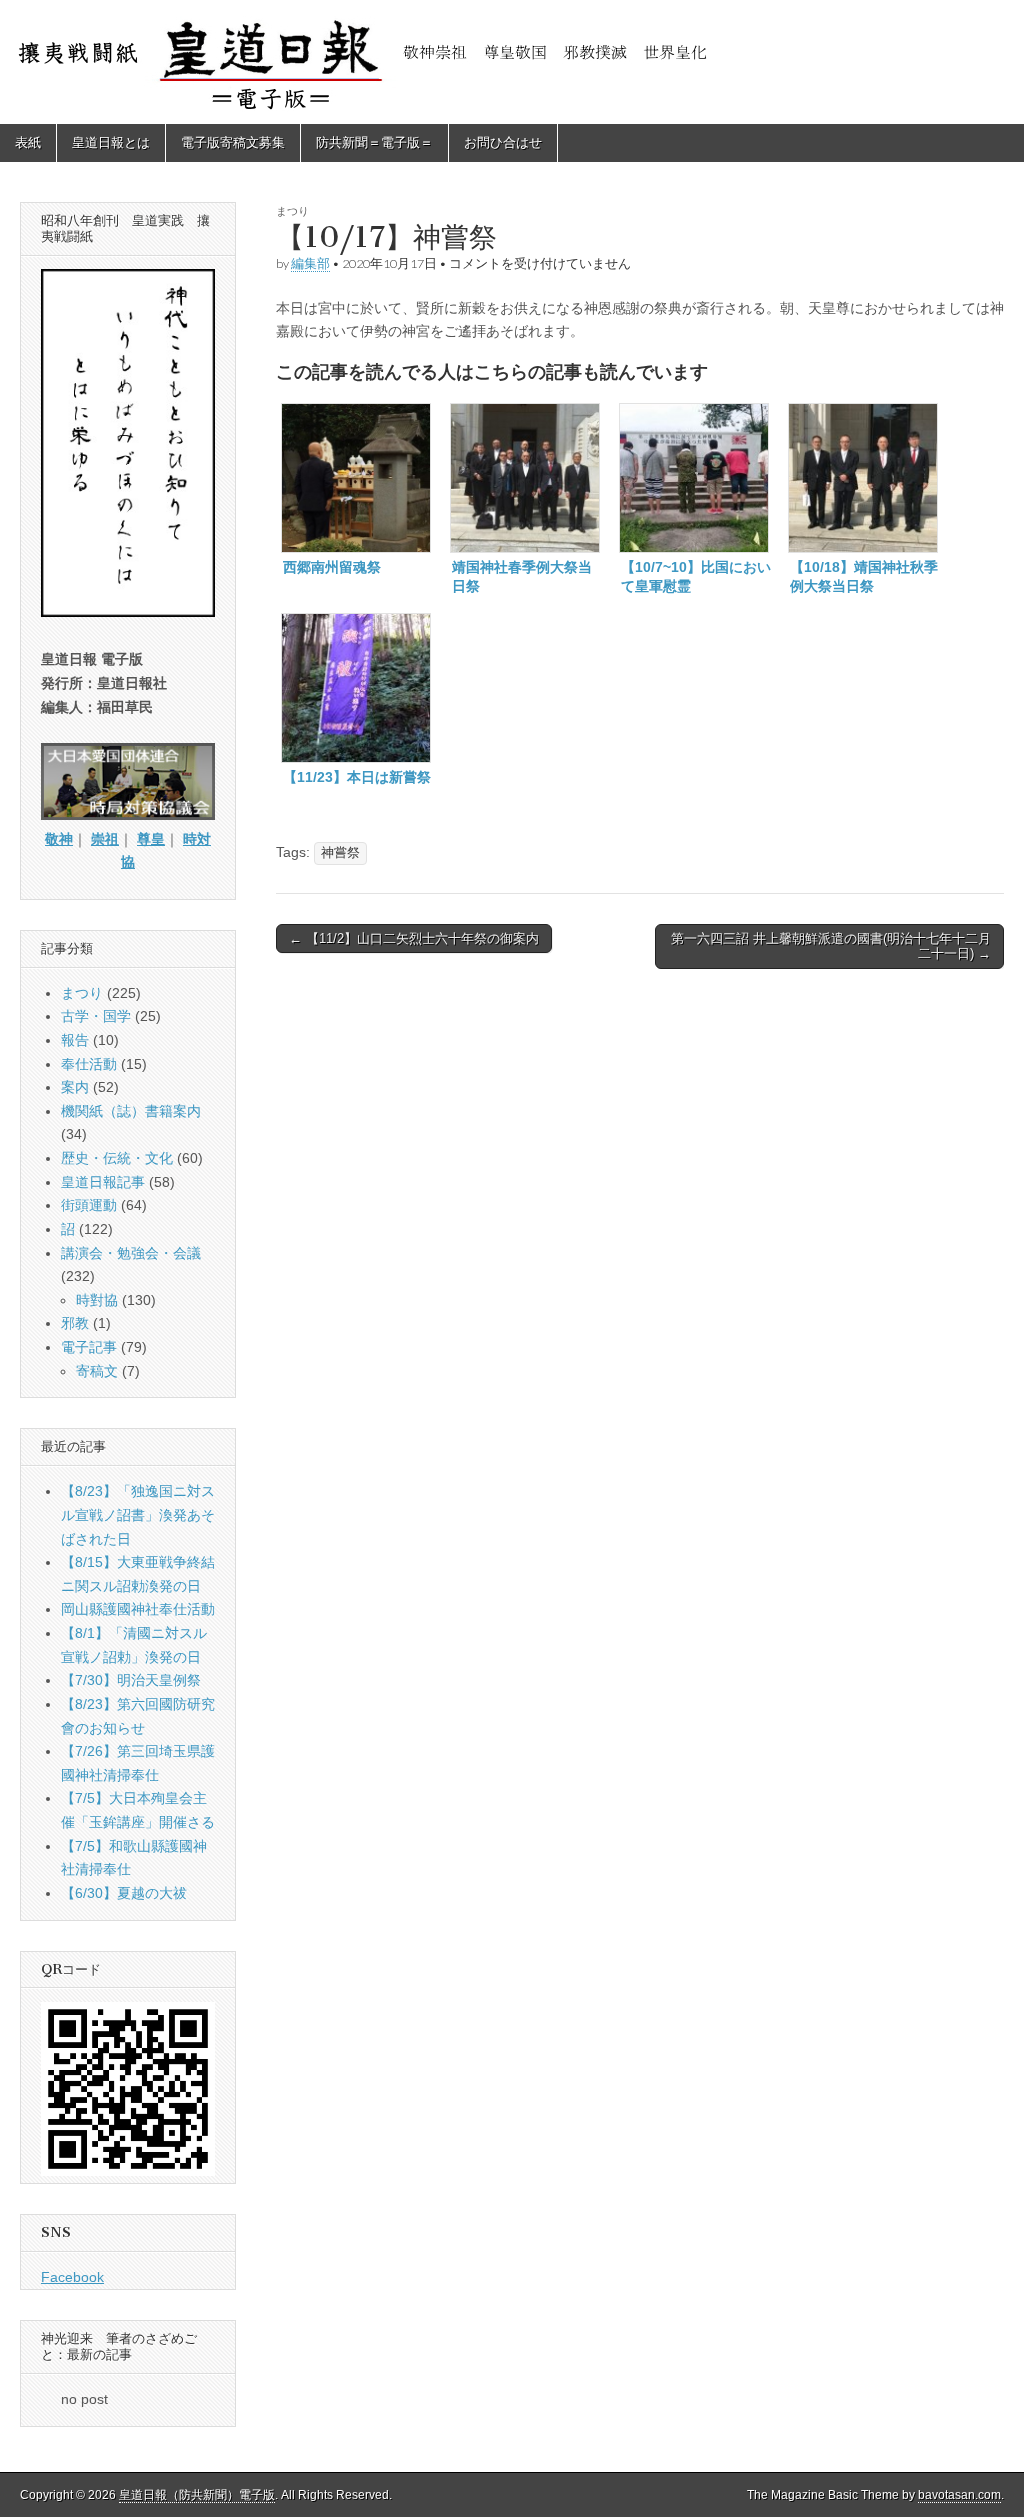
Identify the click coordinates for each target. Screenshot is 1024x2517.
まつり (292, 210)
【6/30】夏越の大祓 (124, 1893)
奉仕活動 (89, 1064)
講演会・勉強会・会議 (131, 1253)
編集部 (310, 263)
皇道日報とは (111, 142)
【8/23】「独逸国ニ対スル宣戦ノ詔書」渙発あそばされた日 (138, 1514)
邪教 (75, 1323)
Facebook (72, 2277)
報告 (75, 1040)
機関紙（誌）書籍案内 (131, 1111)
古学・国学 (96, 1016)
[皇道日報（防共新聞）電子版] (512, 62)
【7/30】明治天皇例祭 (131, 1680)
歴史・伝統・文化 (117, 1158)
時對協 (97, 1300)
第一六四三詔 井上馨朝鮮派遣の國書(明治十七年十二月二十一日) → (831, 946)
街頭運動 (89, 1205)
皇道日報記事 (103, 1182)
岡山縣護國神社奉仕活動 (138, 1609)
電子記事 (89, 1347)
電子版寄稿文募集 (233, 142)
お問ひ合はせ (503, 142)
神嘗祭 (340, 853)
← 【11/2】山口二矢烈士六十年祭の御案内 (414, 938)
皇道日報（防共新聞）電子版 (197, 2495)
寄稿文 (97, 1371)
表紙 (28, 142)
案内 (75, 1087)
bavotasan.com (959, 2495)
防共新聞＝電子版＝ (374, 142)
